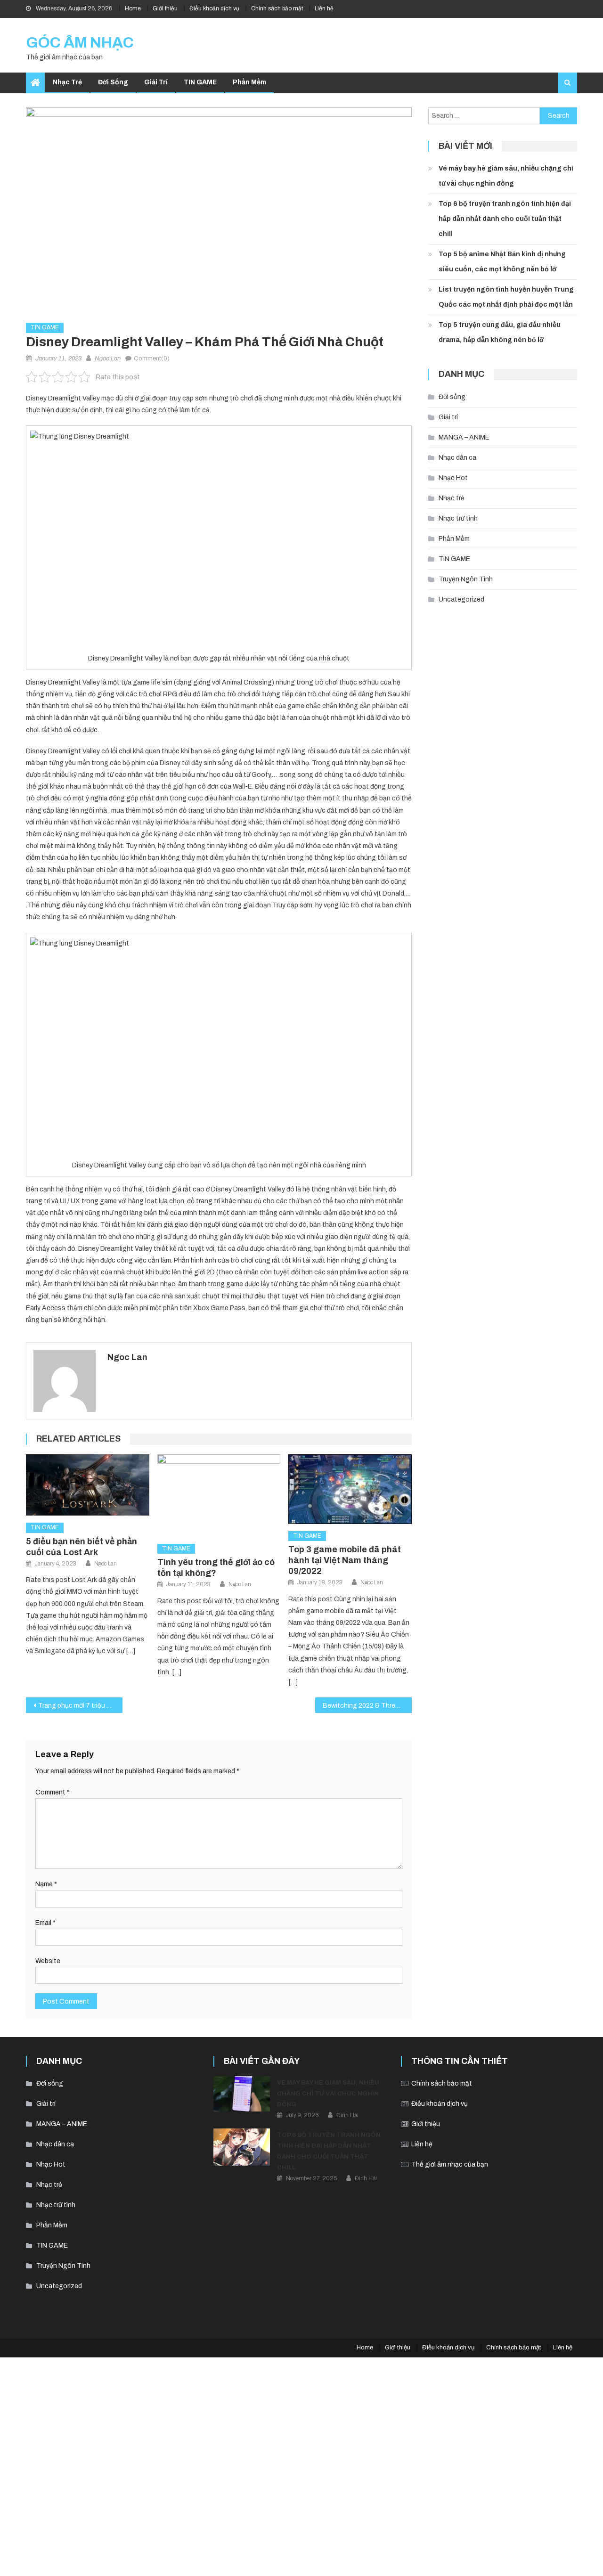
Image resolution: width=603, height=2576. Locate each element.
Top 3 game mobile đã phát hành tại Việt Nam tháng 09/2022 (345, 1560)
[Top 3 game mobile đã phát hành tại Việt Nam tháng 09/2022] (350, 1489)
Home (133, 8)
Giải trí (156, 82)
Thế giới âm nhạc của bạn (450, 2164)
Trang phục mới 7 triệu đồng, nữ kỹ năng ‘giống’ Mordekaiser (80, 1706)
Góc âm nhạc (80, 43)
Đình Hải (347, 2115)
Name (46, 1884)
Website (48, 1961)
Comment (53, 1792)
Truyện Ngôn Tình (466, 579)
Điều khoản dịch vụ (214, 8)
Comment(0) (152, 359)
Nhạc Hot (453, 478)
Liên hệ (324, 8)
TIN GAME (200, 82)
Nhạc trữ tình (458, 518)
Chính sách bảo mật (277, 8)
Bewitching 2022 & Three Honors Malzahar (367, 1706)
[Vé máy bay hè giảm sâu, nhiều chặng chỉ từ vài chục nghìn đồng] (242, 2094)
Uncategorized (461, 599)
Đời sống (113, 82)
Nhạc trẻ (67, 82)
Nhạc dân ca (457, 458)
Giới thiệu (165, 8)
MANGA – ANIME (464, 437)
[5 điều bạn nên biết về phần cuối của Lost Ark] (88, 1485)
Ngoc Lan (108, 359)
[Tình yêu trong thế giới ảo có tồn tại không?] (219, 1496)
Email (45, 1923)
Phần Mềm (249, 82)
